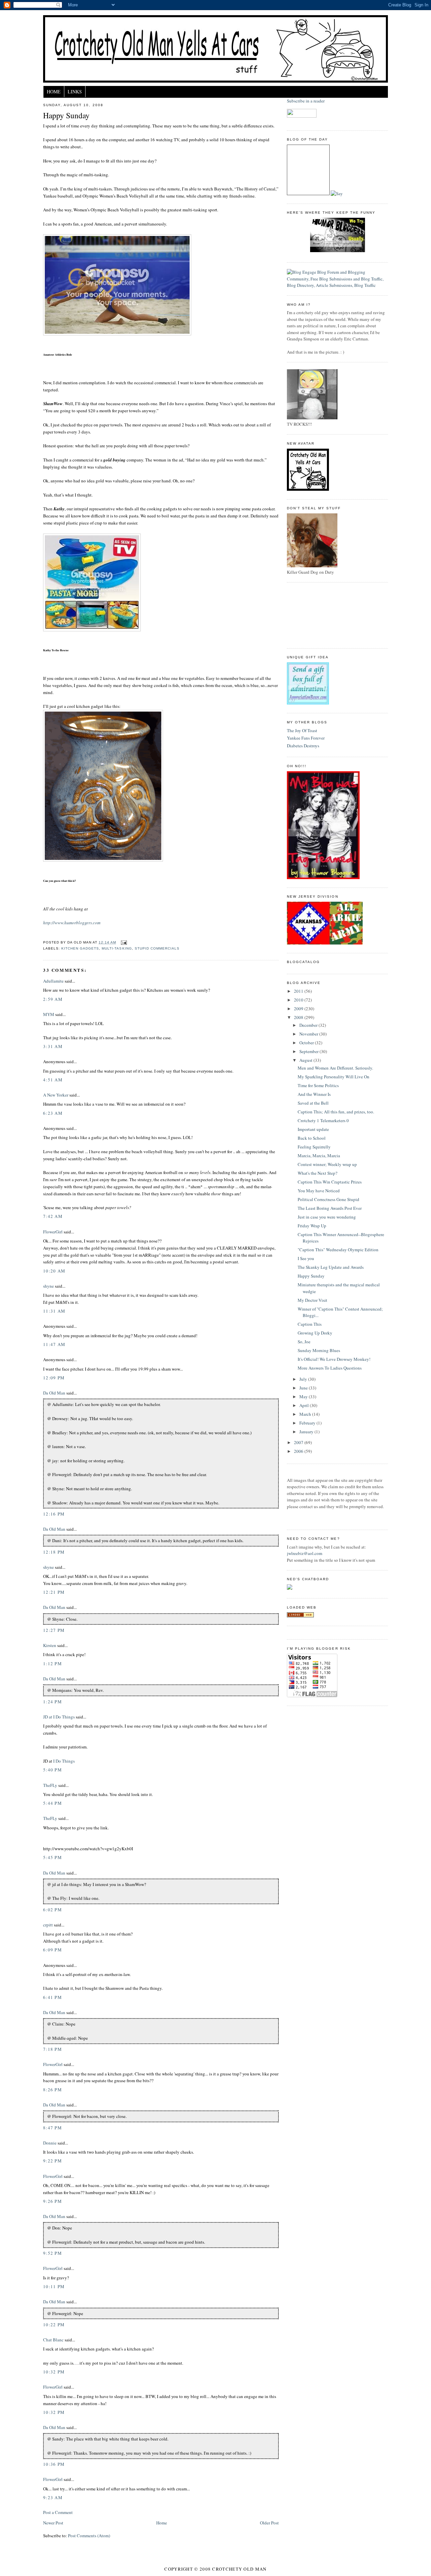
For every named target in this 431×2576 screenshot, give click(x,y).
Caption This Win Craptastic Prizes (330, 1182)
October (307, 1043)
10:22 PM (54, 2325)
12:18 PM (54, 1552)
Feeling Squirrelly (314, 1147)
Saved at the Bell (313, 1103)
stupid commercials (157, 948)
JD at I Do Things (59, 1717)
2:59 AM (53, 999)
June (304, 1388)
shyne (48, 1286)
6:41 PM (53, 1997)
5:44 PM (53, 1803)
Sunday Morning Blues (319, 1350)
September (309, 1051)
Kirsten (50, 1645)
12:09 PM (54, 1378)
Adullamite (53, 981)
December (309, 1025)
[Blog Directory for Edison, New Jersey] (300, 1616)
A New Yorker (56, 1095)
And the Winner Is (314, 1094)
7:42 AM (53, 1216)
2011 (299, 991)
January (307, 1432)
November (309, 1034)
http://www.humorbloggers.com (72, 923)
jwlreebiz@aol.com (305, 1553)
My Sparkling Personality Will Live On (334, 1077)
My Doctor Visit (312, 1300)
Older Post (269, 2523)
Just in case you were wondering (327, 1217)
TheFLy (50, 1785)
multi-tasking (117, 948)
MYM (49, 1014)
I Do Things (64, 1761)
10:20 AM (54, 1271)
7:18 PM (53, 2049)
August (306, 1060)
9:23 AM (53, 2497)
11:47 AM (54, 1344)
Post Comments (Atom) (89, 2536)
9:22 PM (53, 2161)
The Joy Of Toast (302, 730)
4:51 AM (53, 1080)
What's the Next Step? (318, 1173)
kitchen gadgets (80, 948)
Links (75, 92)
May (304, 1397)
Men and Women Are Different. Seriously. (335, 1068)
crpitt (48, 1925)
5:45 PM (53, 1857)
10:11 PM (54, 2286)
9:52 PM (53, 2253)
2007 (299, 1442)
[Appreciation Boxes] (308, 703)
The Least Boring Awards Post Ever (330, 1208)
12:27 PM (54, 1630)
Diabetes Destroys (303, 746)
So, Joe (304, 1342)
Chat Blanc (53, 2340)
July (304, 1379)
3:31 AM (53, 1046)
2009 (299, 1009)
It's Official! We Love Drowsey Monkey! (334, 1359)
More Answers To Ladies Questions (330, 1368)
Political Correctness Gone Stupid (328, 1199)
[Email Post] (123, 942)
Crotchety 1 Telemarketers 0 (323, 1120)
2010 (299, 1000)
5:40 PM (53, 1770)
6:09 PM (53, 1950)
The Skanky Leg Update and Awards (331, 1267)
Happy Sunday (66, 115)
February (308, 1423)
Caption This (310, 1324)
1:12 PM (53, 1664)
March (306, 1414)
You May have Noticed (319, 1191)
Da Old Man (54, 1393)
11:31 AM (54, 1311)
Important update (313, 1129)
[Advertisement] (317, 615)
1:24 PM (53, 1702)
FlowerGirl (53, 1232)
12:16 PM (54, 1514)
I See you (306, 1258)
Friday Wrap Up (312, 1226)
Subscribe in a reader (306, 101)
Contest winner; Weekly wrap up (327, 1164)
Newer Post (53, 2523)
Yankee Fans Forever (306, 738)
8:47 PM (53, 2128)
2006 (299, 1451)
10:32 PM (54, 2372)
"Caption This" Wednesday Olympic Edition (338, 1250)
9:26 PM (53, 2201)
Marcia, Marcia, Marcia (319, 1156)
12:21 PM (54, 1592)
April (305, 1405)
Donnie (50, 2143)
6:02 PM (53, 1910)
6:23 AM (53, 1113)
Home (54, 92)
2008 (299, 1017)
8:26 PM (53, 2090)
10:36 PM (54, 2464)
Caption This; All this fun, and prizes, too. (336, 1112)
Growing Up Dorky (315, 1333)
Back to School (312, 1138)
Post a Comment (58, 2512)
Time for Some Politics (318, 1085)
